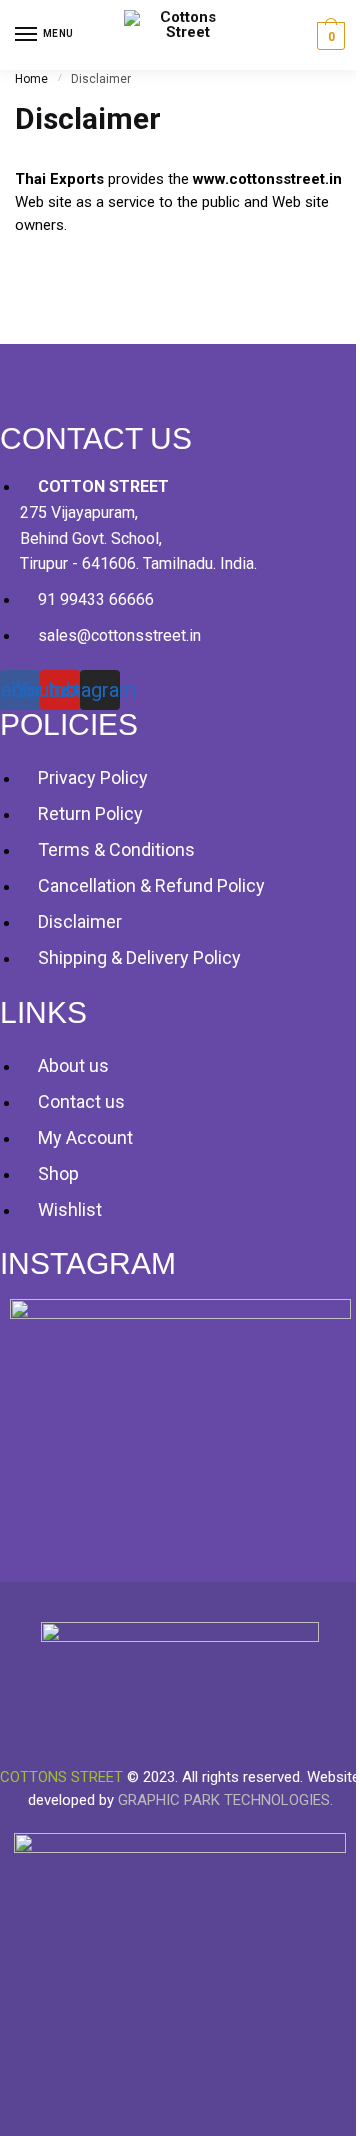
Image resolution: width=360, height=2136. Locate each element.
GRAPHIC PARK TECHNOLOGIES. (225, 1800)
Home (31, 79)
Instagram (88, 1263)
